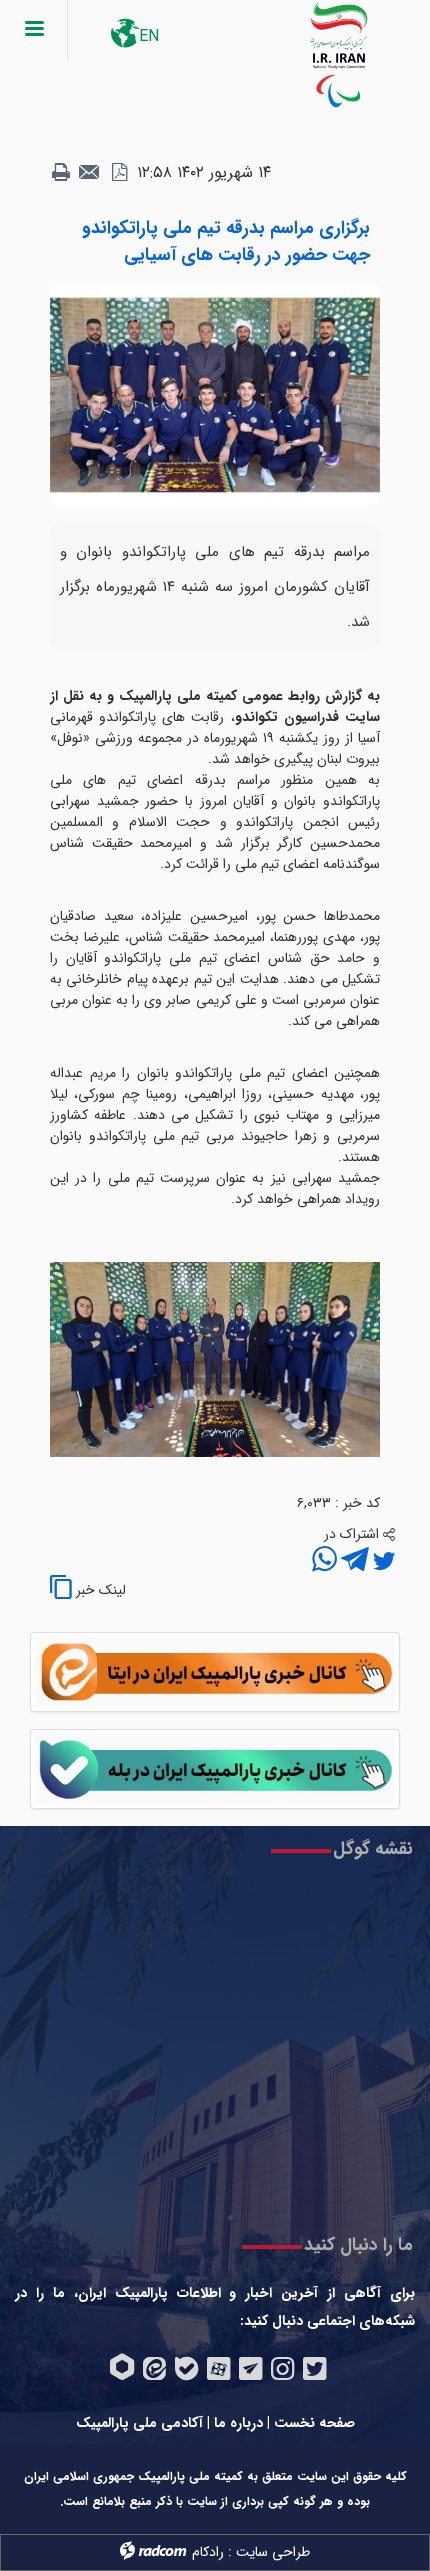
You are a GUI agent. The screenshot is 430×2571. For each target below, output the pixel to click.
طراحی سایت (273, 2552)
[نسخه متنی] (61, 173)
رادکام (208, 2552)
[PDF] (119, 173)
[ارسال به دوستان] (90, 173)
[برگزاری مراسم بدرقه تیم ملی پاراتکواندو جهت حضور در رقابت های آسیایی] (215, 394)
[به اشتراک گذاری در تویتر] (382, 1562)
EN (149, 36)
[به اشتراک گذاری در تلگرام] (353, 1562)
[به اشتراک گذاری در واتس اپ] (324, 1562)
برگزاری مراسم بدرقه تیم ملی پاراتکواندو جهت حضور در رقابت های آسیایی (226, 241)
